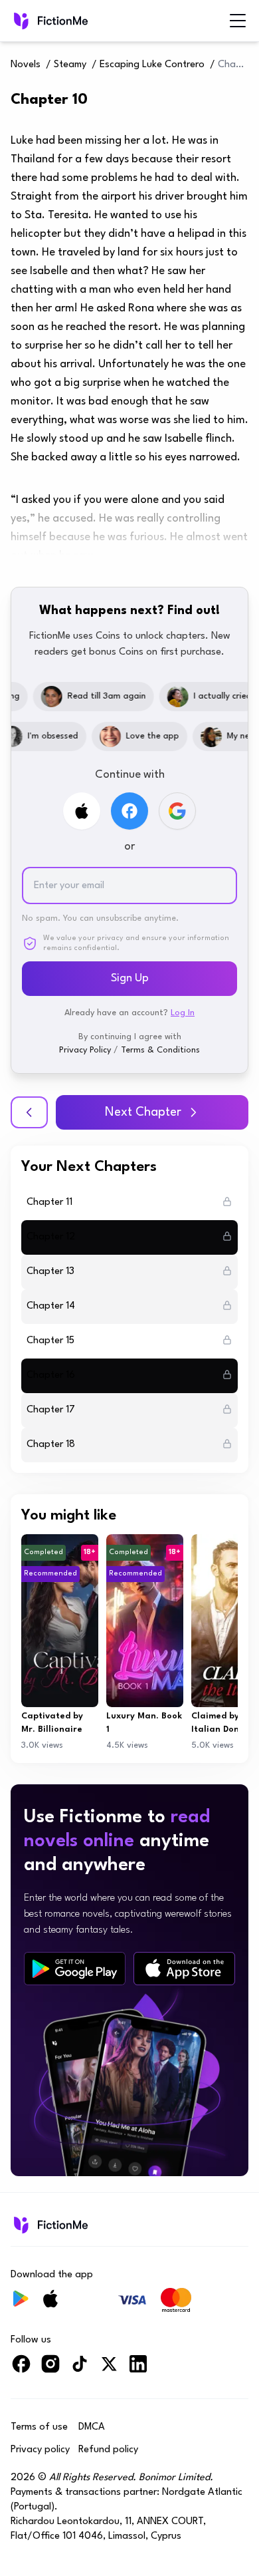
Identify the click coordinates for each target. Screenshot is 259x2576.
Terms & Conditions (160, 1050)
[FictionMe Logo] (49, 2225)
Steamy (70, 65)
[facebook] (21, 2369)
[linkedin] (138, 2369)
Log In (183, 1013)
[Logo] (49, 21)
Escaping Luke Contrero (152, 65)
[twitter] (109, 2369)
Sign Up (130, 978)
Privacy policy (40, 2450)
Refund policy (108, 2450)
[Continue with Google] (177, 811)
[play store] (75, 1969)
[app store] (184, 1969)
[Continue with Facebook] (129, 811)
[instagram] (50, 2369)
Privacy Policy (85, 1050)
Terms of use (39, 2427)
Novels (26, 65)
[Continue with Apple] (82, 811)
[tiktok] (80, 2369)
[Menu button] (238, 21)
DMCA (92, 2427)
